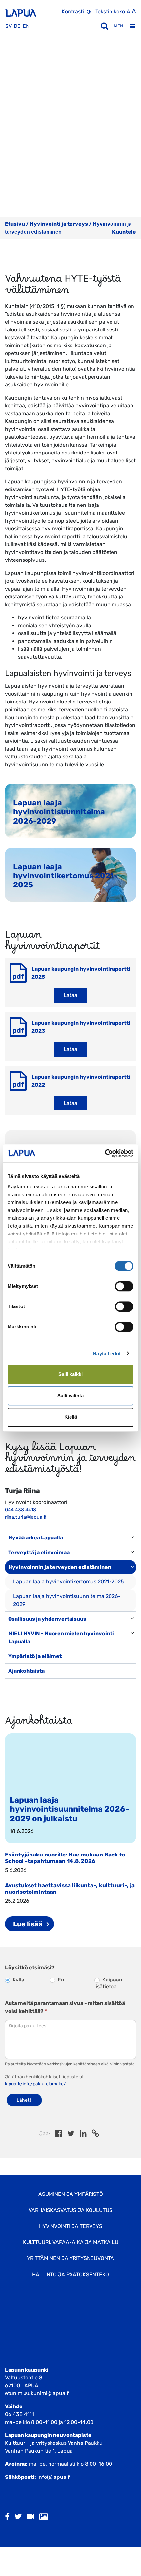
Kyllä (18, 1980)
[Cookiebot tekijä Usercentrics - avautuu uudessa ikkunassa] (105, 1153)
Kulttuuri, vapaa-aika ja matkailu (71, 2242)
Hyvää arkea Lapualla (36, 1538)
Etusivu (15, 224)
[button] (120, 26)
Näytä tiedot (107, 1353)
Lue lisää (28, 1924)
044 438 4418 (20, 1510)
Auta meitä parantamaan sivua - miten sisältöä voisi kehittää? (65, 2007)
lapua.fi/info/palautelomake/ (35, 2084)
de (17, 26)
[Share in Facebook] (59, 2134)
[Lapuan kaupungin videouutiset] (30, 2517)
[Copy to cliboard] (95, 2134)
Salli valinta (70, 1396)
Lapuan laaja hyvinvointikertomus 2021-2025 (69, 1581)
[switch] (124, 1286)
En (60, 1980)
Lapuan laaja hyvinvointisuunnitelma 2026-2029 (67, 1600)
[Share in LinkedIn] (83, 2134)
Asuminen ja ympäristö (71, 2194)
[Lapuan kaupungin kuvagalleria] (44, 2517)
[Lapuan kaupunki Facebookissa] (7, 2517)
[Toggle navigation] (14, 1685)
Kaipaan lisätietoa (108, 1983)
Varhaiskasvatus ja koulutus (70, 2210)
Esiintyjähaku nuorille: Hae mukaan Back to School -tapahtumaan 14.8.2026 (65, 1858)
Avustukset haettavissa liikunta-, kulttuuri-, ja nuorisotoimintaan (70, 1888)
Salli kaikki (70, 1374)
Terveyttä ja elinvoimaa (39, 1552)
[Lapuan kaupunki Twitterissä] (18, 2517)
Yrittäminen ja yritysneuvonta (70, 2258)
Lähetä (24, 2100)
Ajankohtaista (26, 1671)
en (26, 26)
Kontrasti (73, 12)
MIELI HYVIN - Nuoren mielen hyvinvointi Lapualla (61, 1637)
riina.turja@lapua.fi (26, 1517)
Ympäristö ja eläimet (35, 1656)
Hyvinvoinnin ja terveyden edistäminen (60, 1567)
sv (9, 26)
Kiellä (71, 1417)
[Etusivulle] (20, 11)
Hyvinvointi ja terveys (59, 224)
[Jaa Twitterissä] (71, 2134)
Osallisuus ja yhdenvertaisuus (47, 1619)
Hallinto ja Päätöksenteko (70, 2274)
